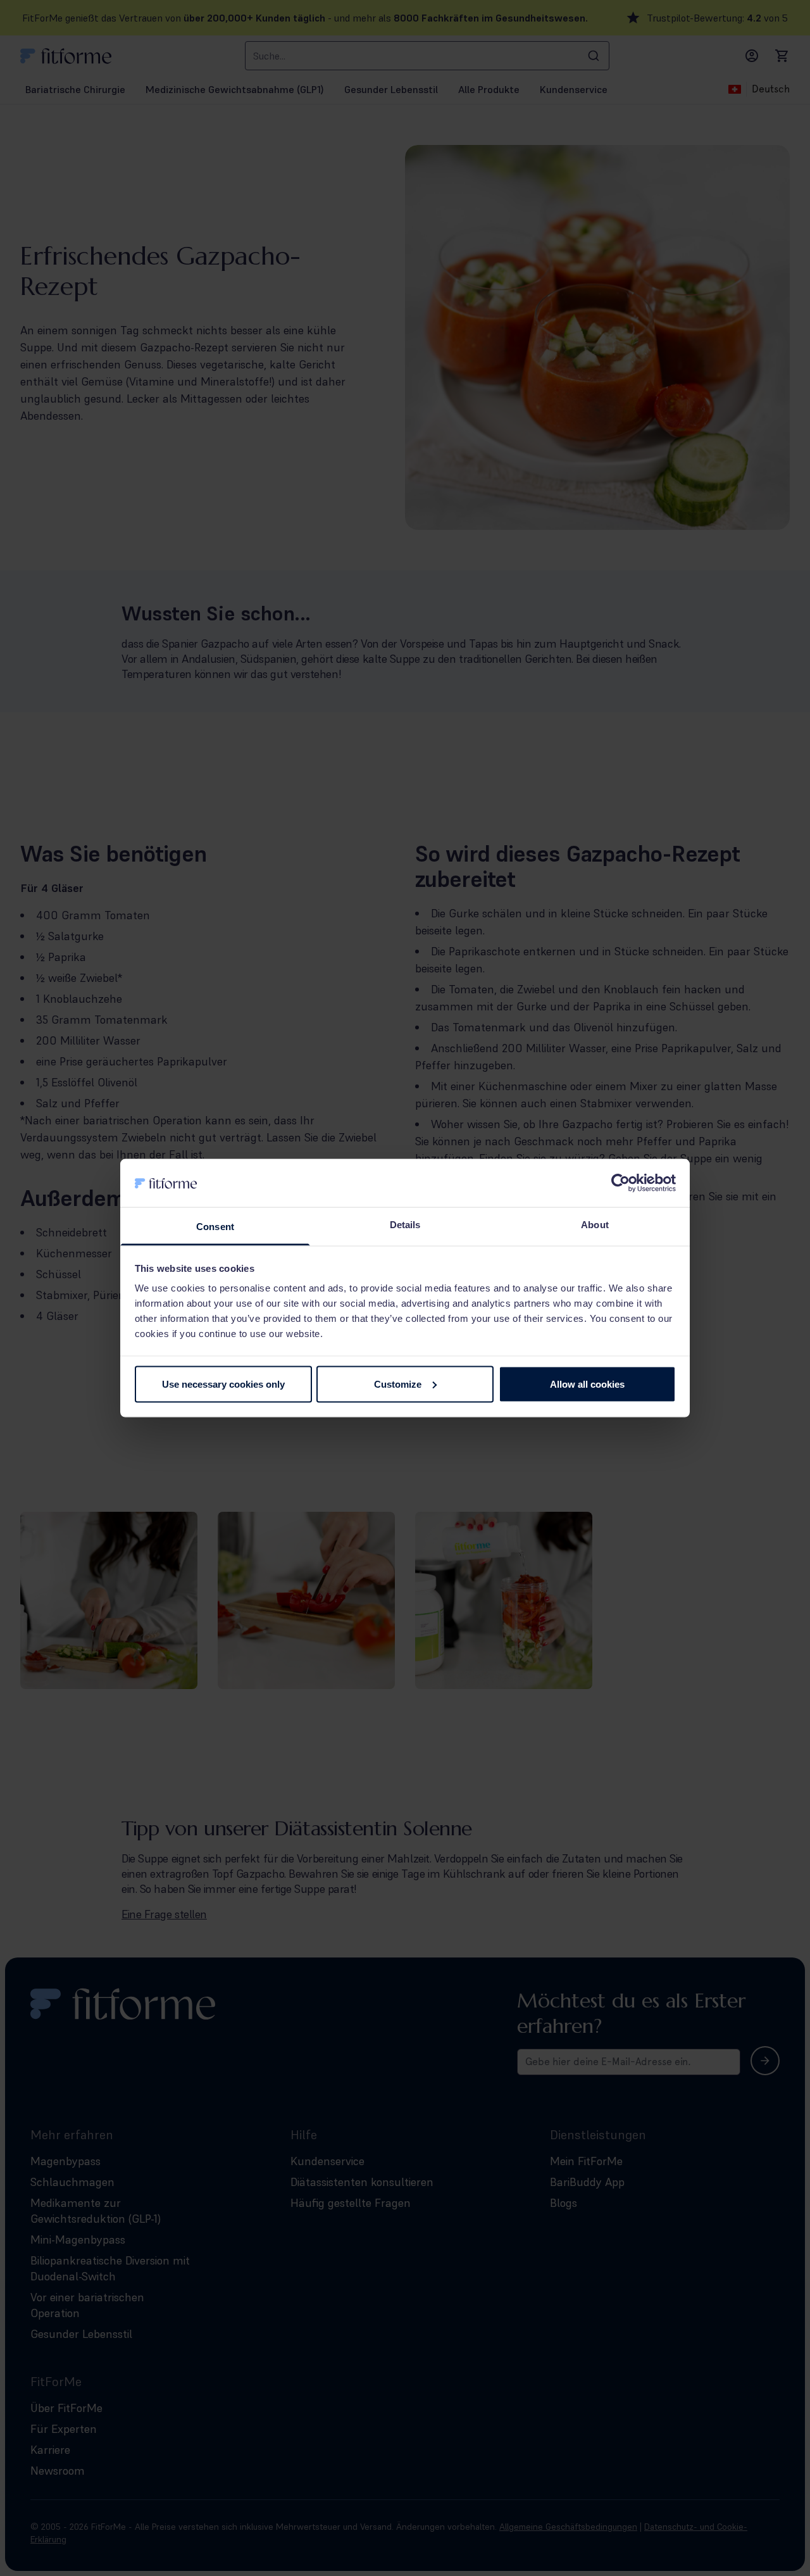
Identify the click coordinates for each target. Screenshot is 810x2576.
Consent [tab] (215, 1227)
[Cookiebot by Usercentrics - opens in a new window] (620, 1183)
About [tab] (595, 1225)
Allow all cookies (587, 1384)
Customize (398, 1384)
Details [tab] (405, 1225)
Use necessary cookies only (223, 1384)
